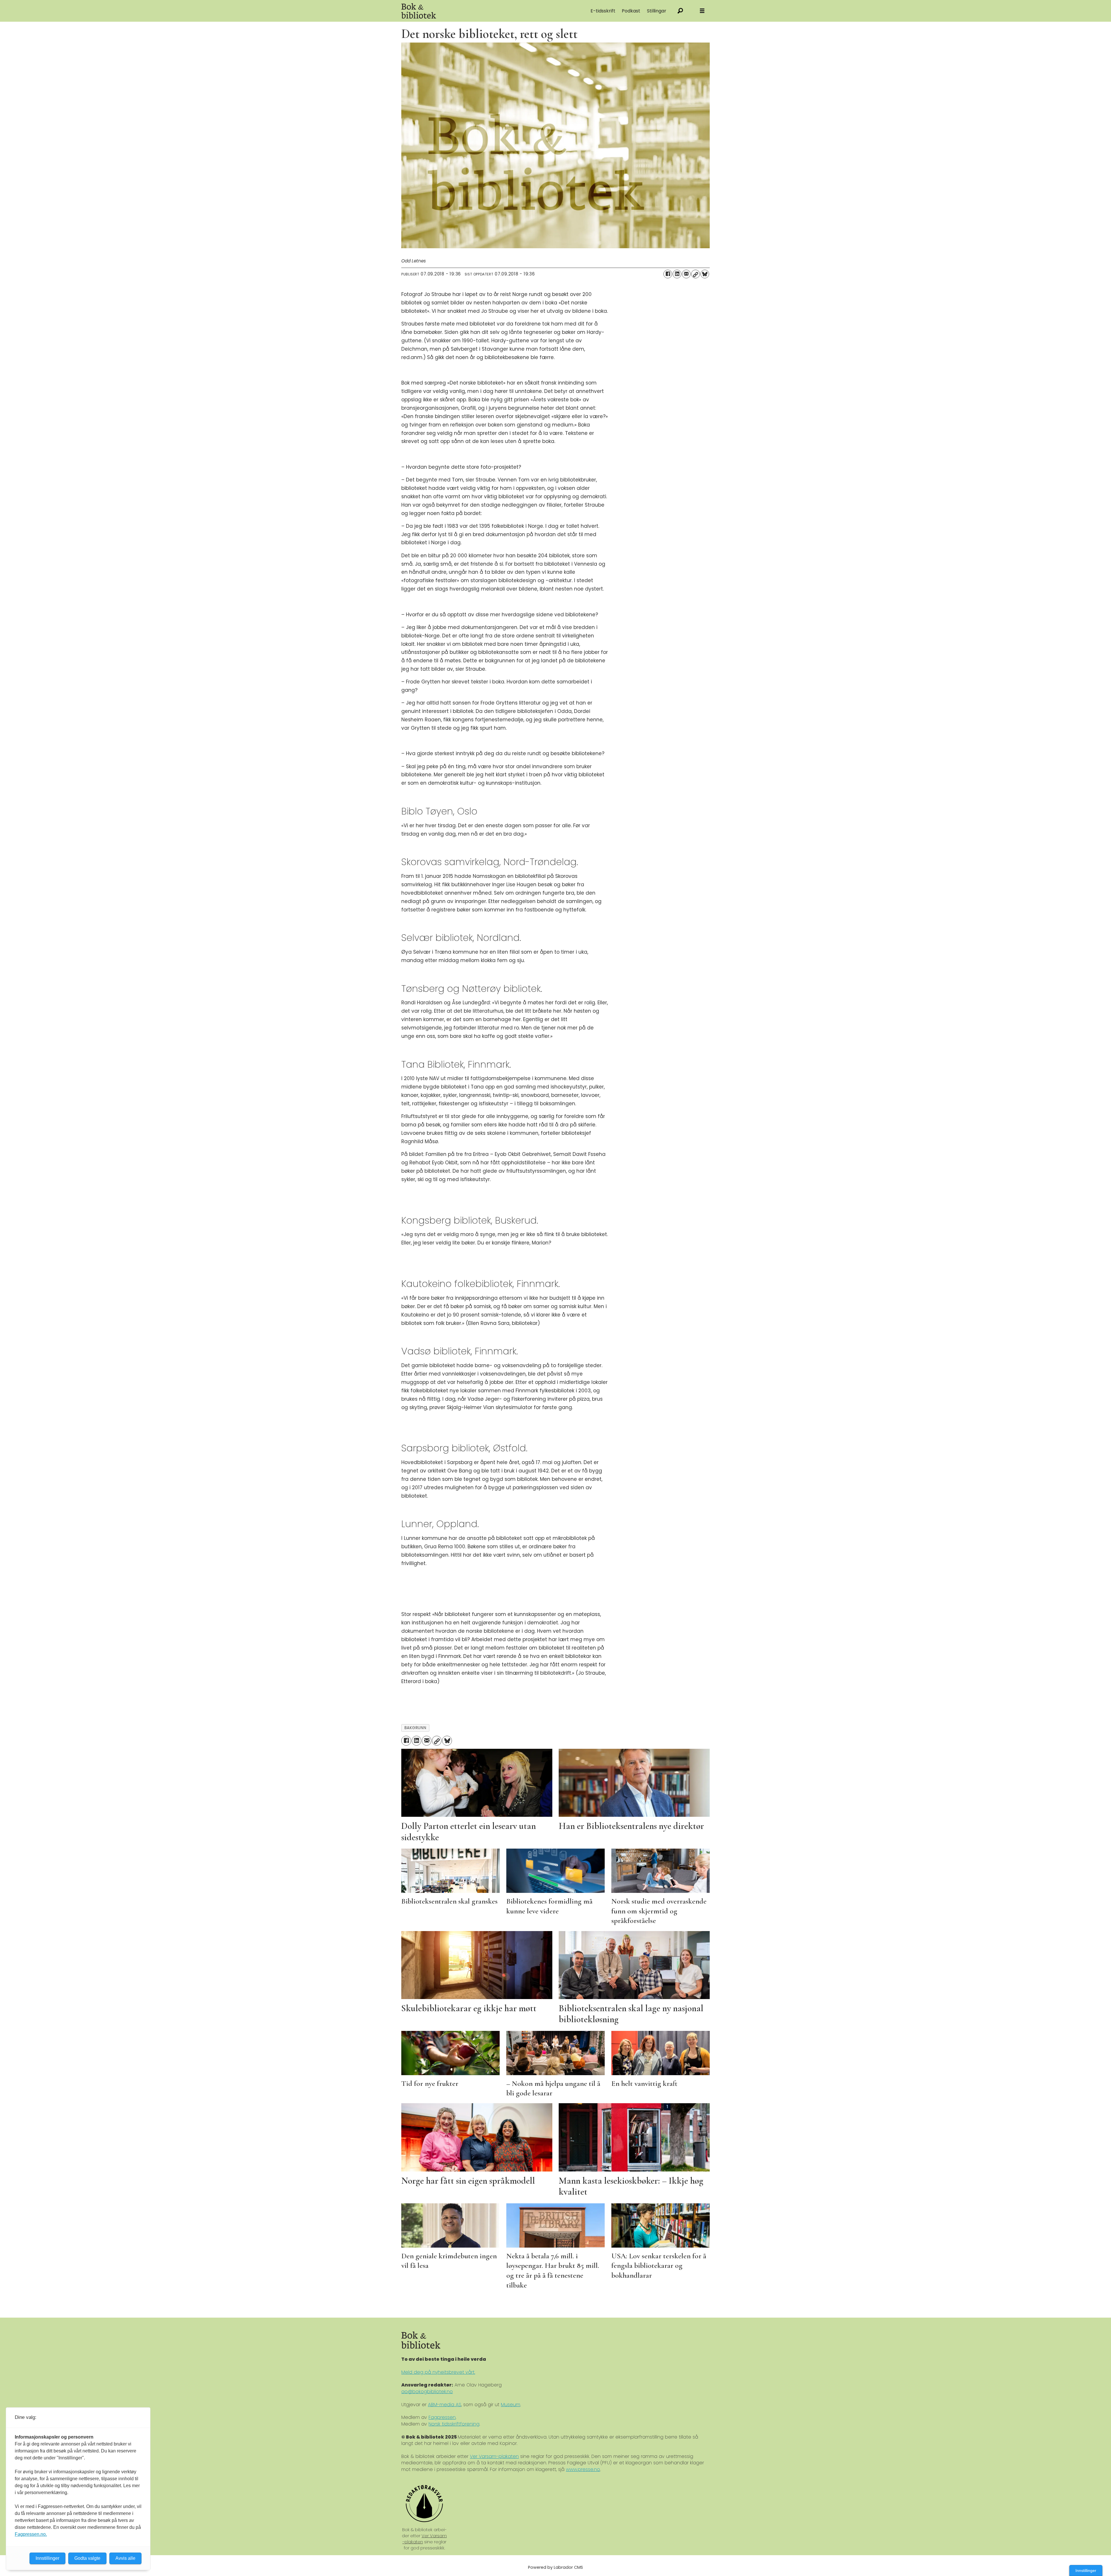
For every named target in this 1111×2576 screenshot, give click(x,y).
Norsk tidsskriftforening (454, 2424)
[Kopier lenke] (696, 274)
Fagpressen (442, 2417)
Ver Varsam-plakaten (494, 2456)
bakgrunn (415, 1728)
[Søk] (680, 11)
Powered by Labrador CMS (555, 2567)
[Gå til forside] (466, 11)
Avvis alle (125, 2558)
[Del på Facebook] (668, 274)
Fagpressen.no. (31, 2534)
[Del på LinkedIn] (677, 274)
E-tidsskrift (603, 11)
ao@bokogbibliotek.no (427, 2392)
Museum (511, 2405)
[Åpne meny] (702, 11)
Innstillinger (1086, 2571)
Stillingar (657, 11)
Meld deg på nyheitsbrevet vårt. (438, 2372)
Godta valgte (87, 2558)
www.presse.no (583, 2469)
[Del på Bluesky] (705, 274)
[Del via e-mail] (686, 274)
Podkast (631, 11)
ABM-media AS (445, 2405)
